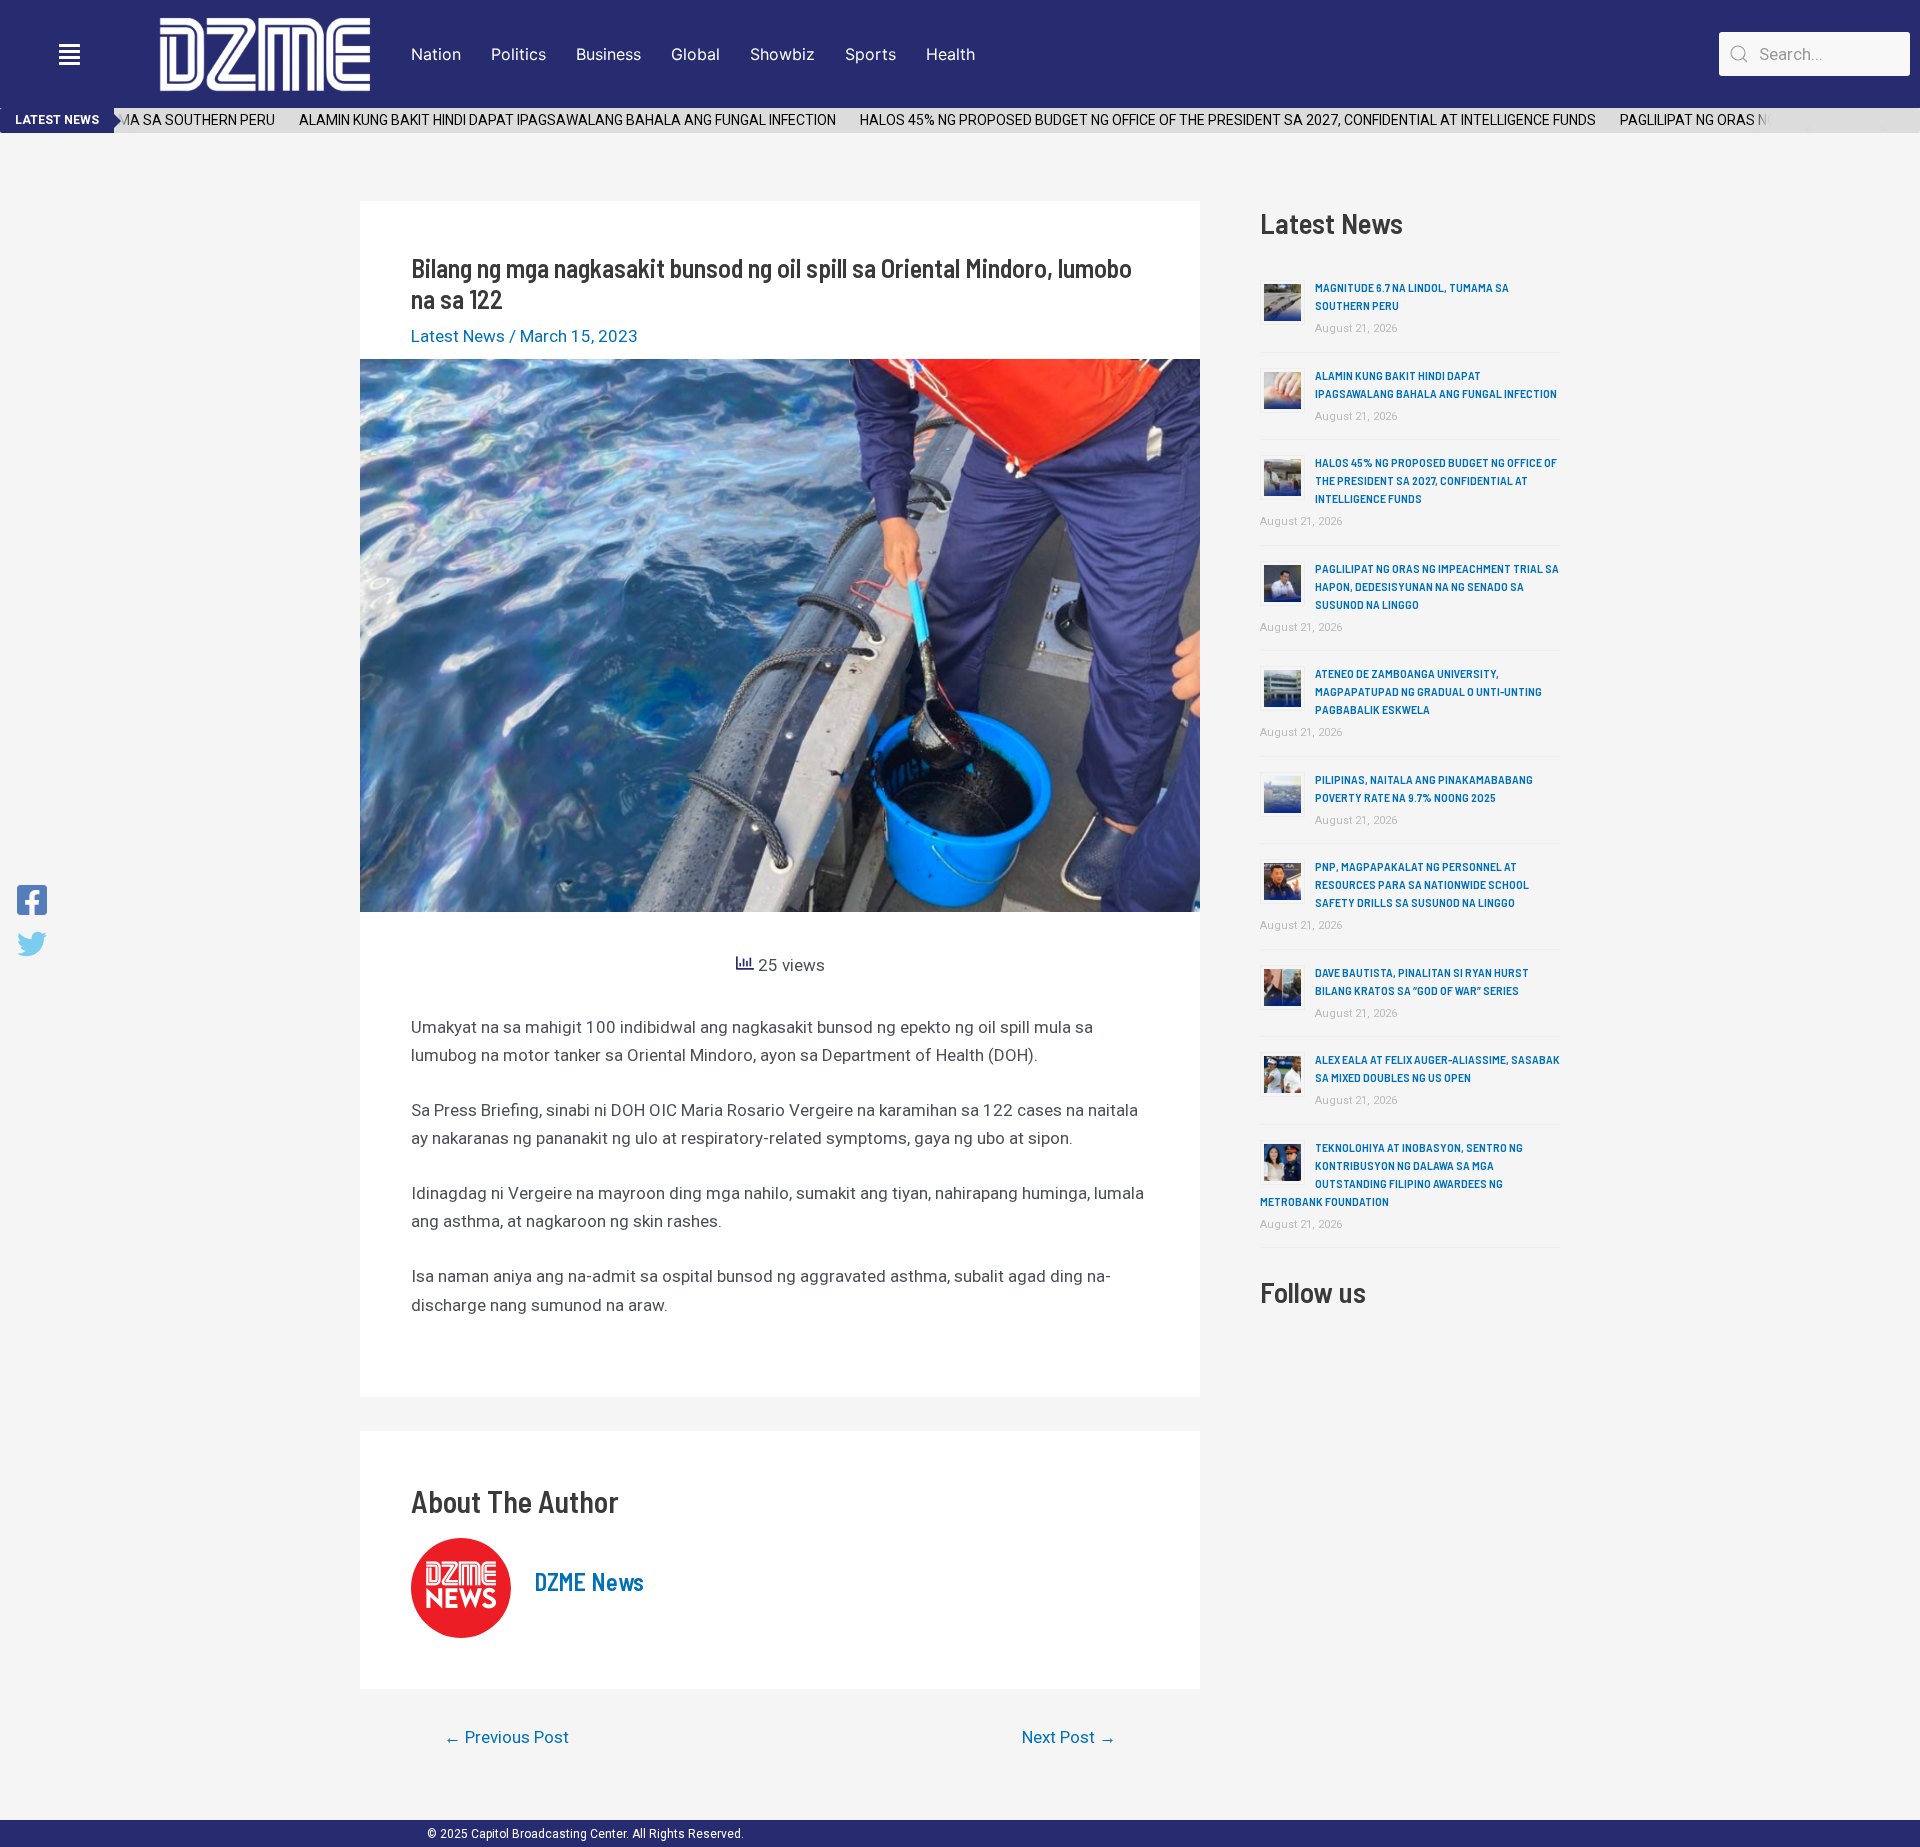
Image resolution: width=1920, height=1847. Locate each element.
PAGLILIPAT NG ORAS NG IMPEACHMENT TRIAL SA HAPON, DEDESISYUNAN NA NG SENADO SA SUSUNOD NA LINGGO (1437, 586)
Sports (870, 54)
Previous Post (506, 1737)
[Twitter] (32, 946)
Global (695, 54)
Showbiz (782, 54)
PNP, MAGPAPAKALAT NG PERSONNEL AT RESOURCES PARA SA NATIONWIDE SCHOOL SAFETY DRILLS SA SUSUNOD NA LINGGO (1422, 884)
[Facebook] (32, 902)
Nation (436, 54)
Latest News (458, 336)
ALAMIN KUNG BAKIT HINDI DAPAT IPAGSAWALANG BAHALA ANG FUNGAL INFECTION (540, 120)
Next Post (1069, 1737)
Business (608, 54)
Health (950, 54)
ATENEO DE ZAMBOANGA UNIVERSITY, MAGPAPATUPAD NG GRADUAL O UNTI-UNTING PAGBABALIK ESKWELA (1428, 691)
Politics (518, 54)
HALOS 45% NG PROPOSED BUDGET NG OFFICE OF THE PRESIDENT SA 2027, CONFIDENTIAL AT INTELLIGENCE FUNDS (1201, 120)
